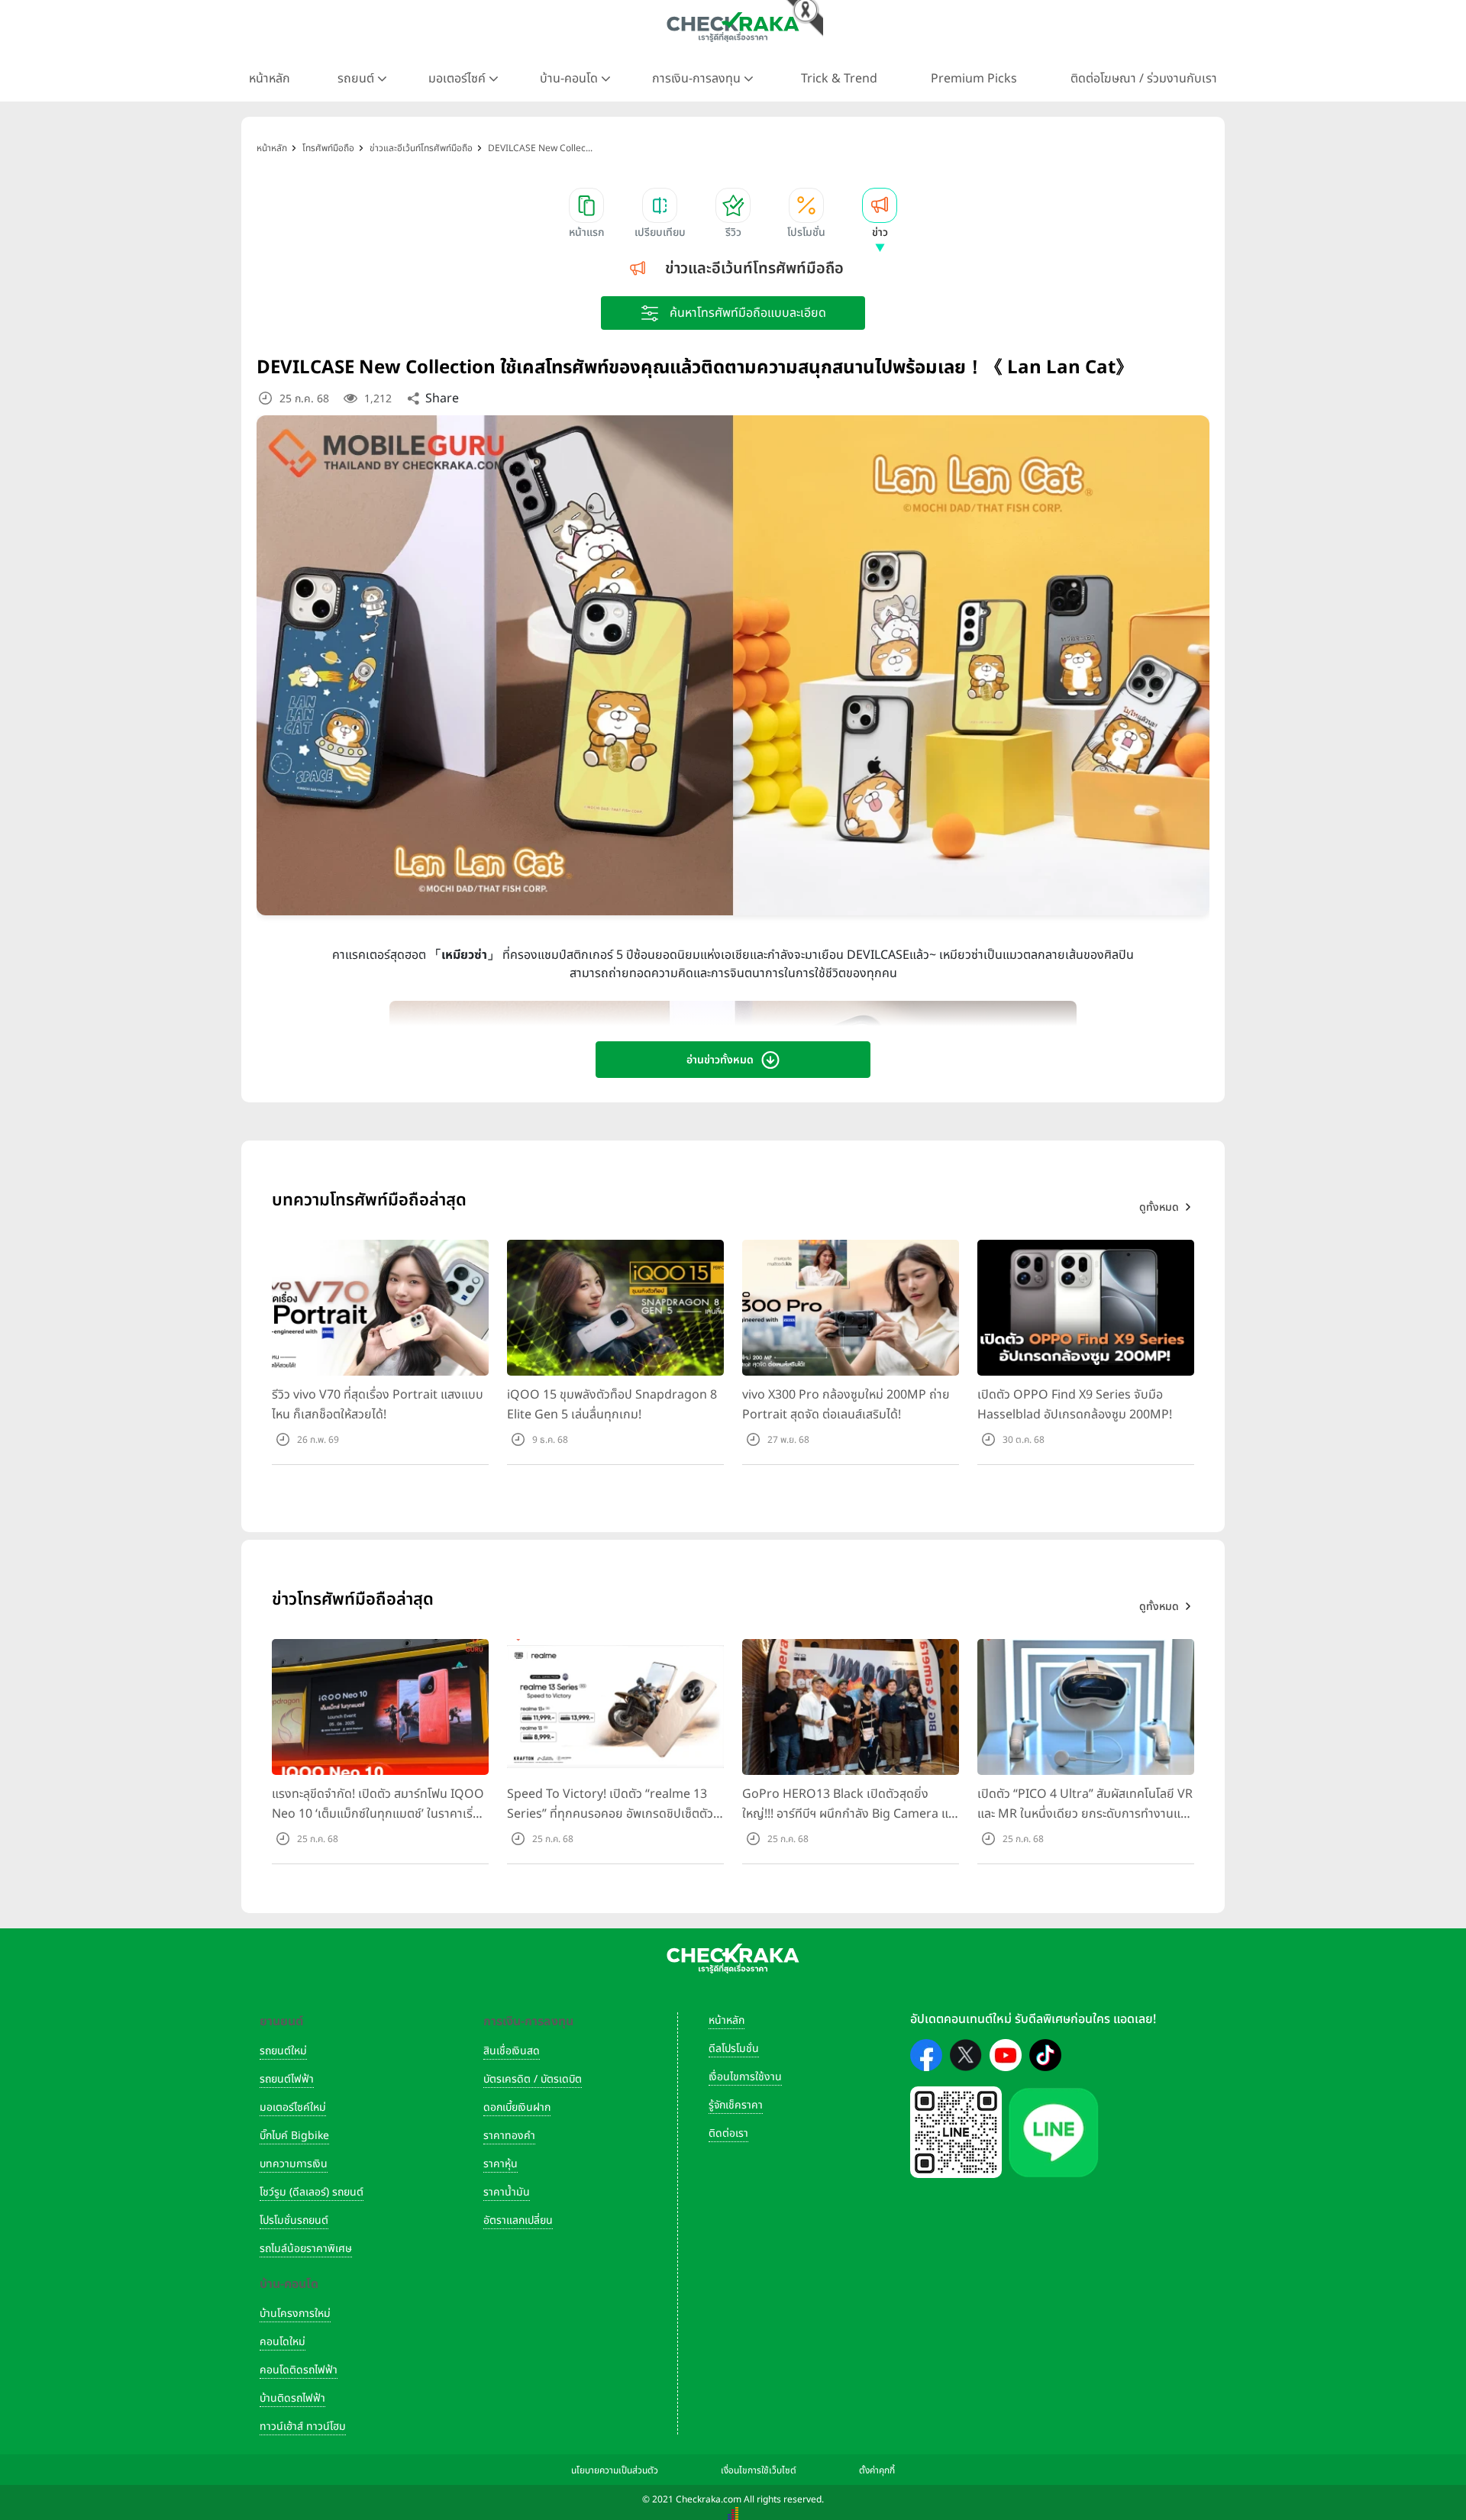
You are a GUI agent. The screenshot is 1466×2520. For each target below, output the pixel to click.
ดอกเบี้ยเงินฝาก (517, 2107)
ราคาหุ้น (501, 2164)
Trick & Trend (839, 79)
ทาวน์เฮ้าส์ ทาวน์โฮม (303, 2426)
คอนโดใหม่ (283, 2342)
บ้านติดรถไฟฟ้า (292, 2398)
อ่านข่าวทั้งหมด (720, 1060)
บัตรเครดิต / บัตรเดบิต (533, 2079)
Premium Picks (974, 79)
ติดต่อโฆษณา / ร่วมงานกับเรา (1144, 79)
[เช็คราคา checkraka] (733, 27)
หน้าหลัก (270, 79)
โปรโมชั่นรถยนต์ (294, 2220)
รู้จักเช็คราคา (736, 2105)
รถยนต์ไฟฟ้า (287, 2079)
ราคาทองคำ (509, 2136)
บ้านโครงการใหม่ (295, 2313)
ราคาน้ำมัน (507, 2192)
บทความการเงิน (294, 2164)
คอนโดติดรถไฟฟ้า (299, 2370)
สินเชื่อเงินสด (512, 2051)
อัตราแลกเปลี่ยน (518, 2220)
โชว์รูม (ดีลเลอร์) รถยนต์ (312, 2192)
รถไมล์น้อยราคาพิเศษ (306, 2249)
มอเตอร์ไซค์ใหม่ (293, 2107)
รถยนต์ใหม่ (283, 2051)
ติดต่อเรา (728, 2133)
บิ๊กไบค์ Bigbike (294, 2136)
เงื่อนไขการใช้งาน (745, 2077)
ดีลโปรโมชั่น (734, 2049)
